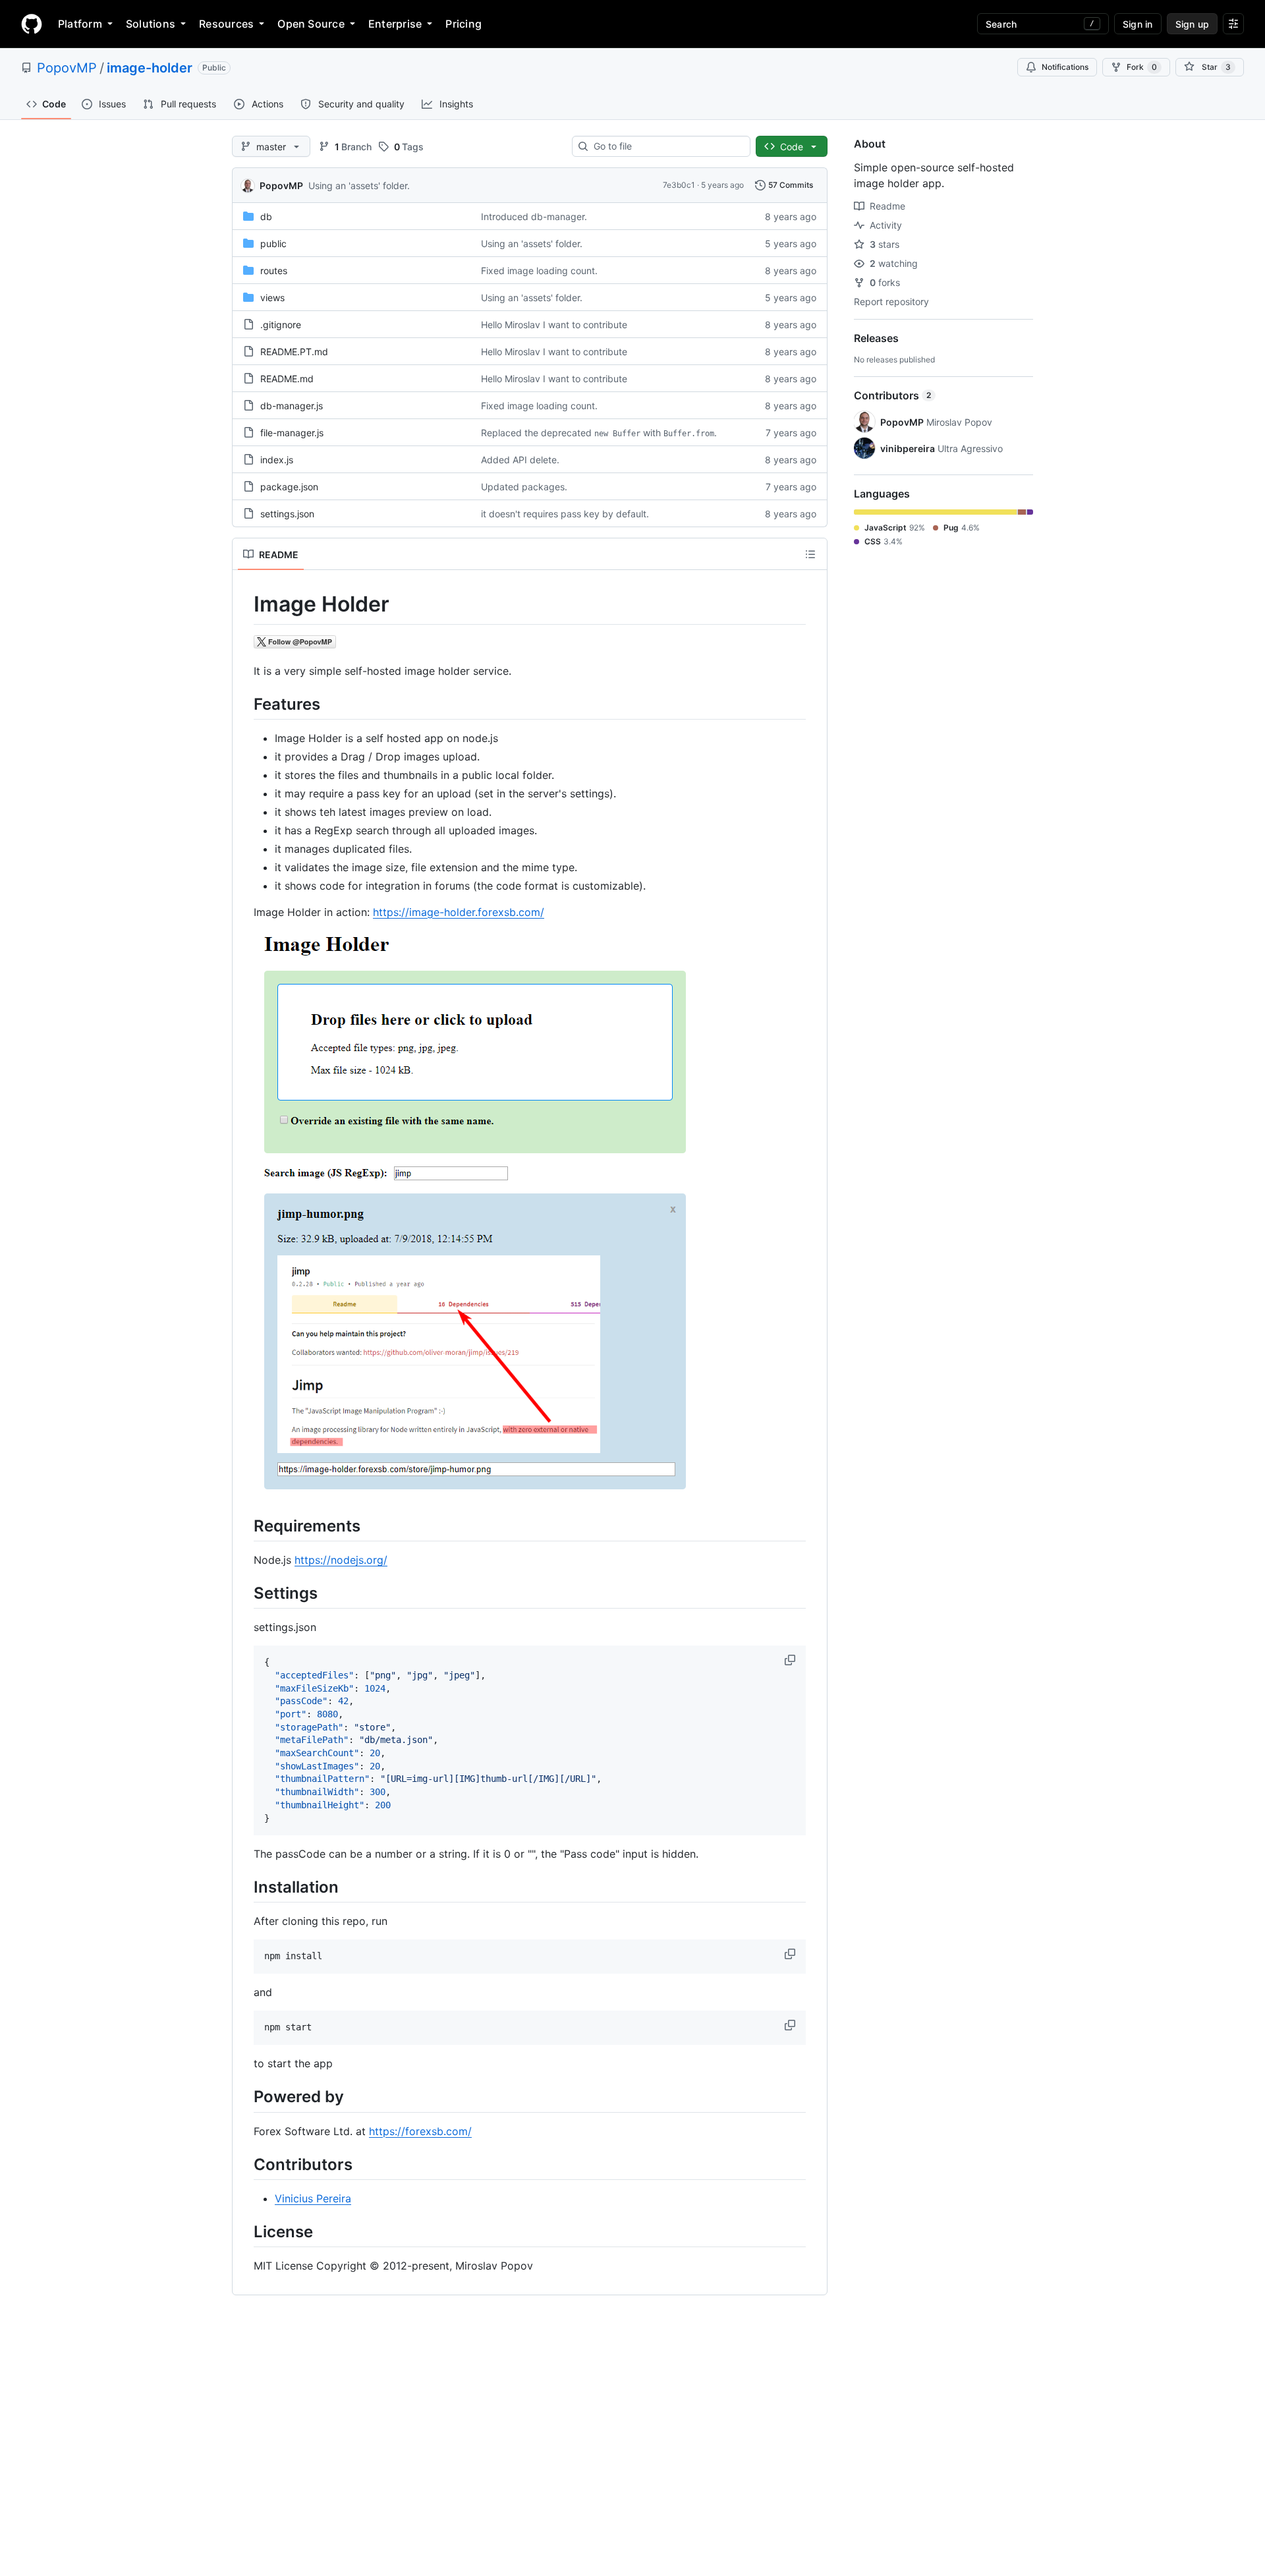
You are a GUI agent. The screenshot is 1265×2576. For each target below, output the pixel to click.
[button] (791, 1660)
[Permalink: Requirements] (244, 1526)
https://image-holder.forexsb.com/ (459, 912)
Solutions (151, 24)
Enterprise (395, 24)
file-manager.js (292, 433)
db (266, 216)
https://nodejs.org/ (341, 1560)
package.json (289, 487)
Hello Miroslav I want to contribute (554, 325)
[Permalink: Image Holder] (244, 604)
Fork (1142, 67)
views (272, 298)
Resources (226, 24)
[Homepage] (32, 24)
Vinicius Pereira (313, 2198)
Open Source (311, 24)
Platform (80, 24)
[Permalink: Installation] (244, 1887)
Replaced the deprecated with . (599, 433)
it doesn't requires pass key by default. (565, 514)
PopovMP (67, 68)
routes (274, 271)
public (273, 243)
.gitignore (281, 325)
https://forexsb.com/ (420, 2131)
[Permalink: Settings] (244, 1593)
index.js (277, 460)
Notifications (1065, 67)
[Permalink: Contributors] (244, 2164)
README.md (287, 379)
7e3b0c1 (679, 185)
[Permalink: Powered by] (244, 2097)
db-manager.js (292, 406)
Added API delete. (520, 460)
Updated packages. (524, 487)
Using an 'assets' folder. (359, 186)
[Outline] (810, 554)
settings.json (287, 514)
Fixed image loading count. (539, 271)
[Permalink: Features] (244, 704)
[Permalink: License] (244, 2231)
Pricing (464, 24)
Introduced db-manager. (534, 216)
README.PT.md (294, 352)
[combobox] (666, 146)
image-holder (150, 68)
